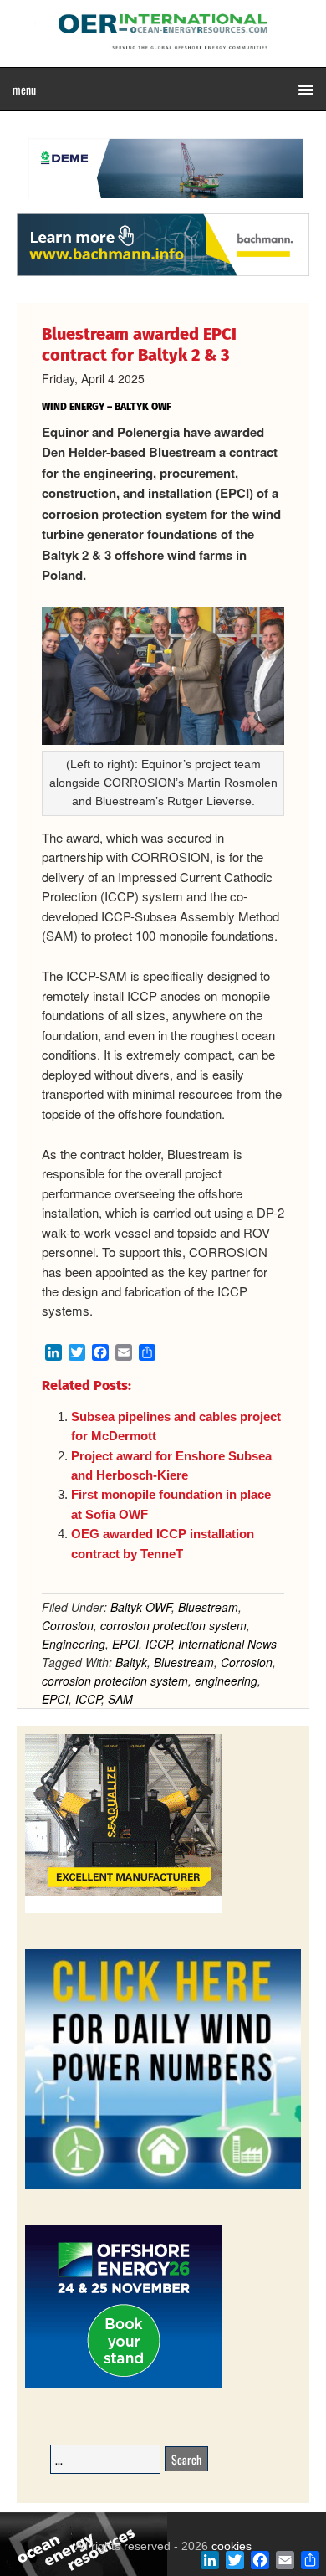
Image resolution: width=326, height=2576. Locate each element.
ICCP (158, 1644)
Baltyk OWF (141, 1607)
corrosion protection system (173, 1625)
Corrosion (68, 1625)
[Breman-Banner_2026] (124, 1910)
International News (227, 1644)
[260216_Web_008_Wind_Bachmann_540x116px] (163, 274)
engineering (226, 1681)
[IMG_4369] (163, 205)
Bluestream (208, 1607)
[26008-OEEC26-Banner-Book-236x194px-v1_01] (124, 2385)
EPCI (125, 1644)
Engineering (74, 1644)
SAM (120, 1699)
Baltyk (131, 1662)
